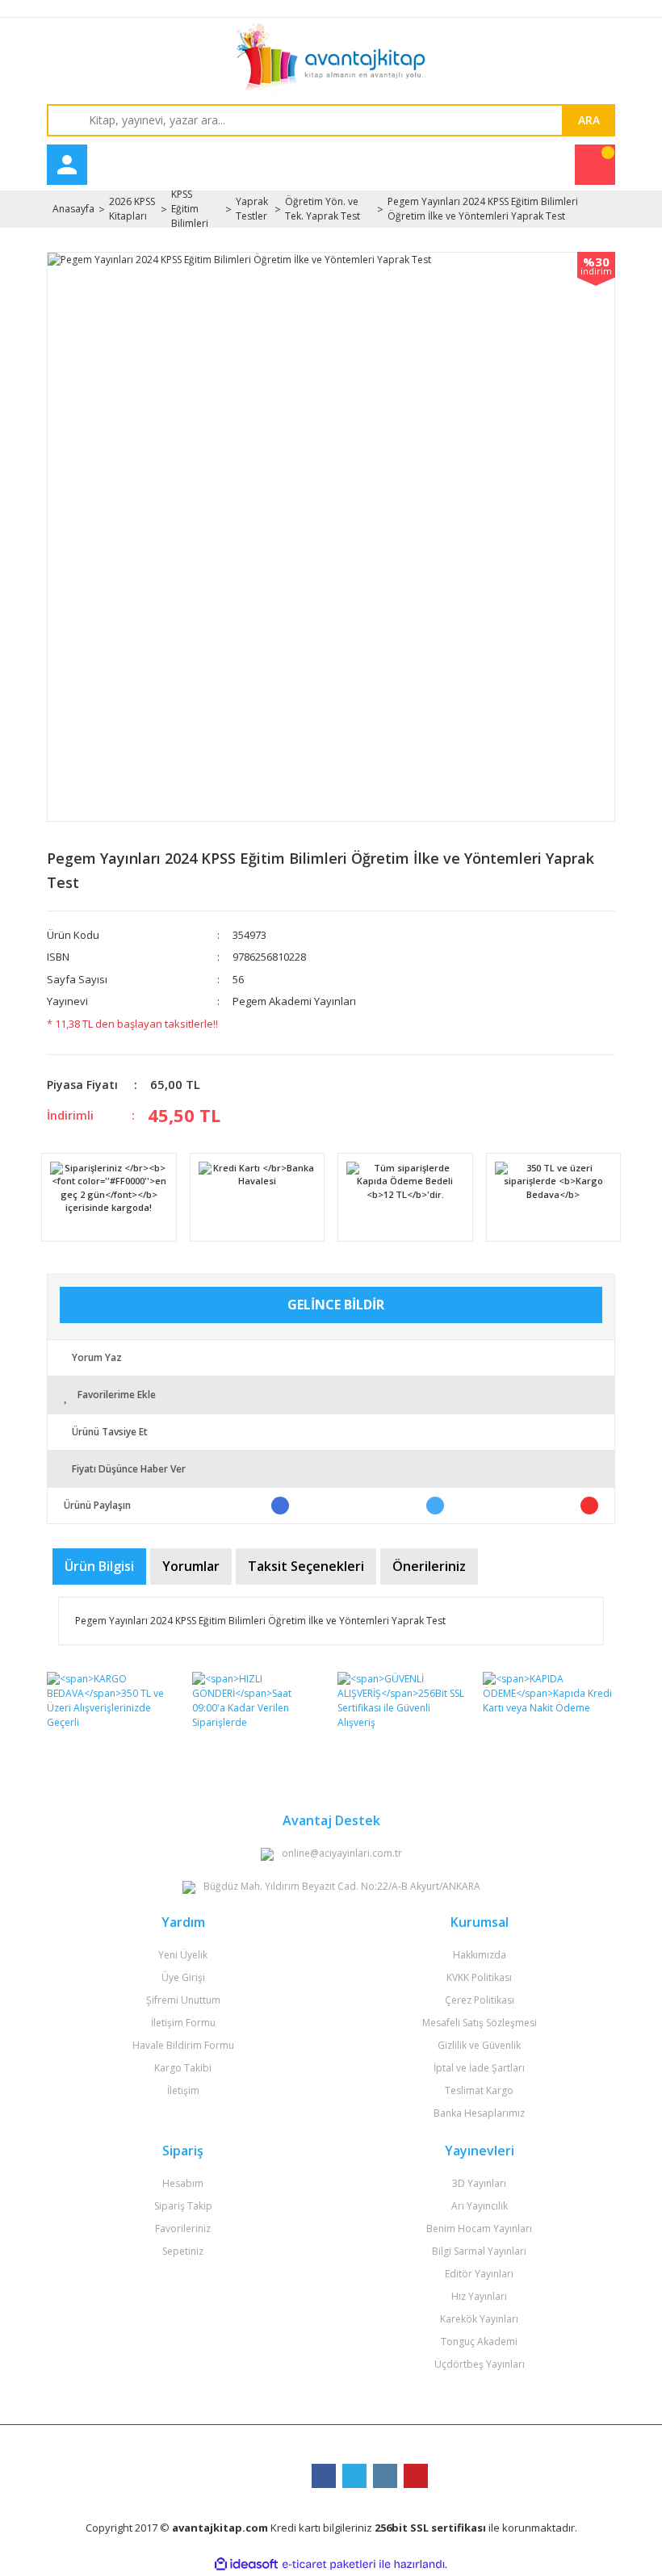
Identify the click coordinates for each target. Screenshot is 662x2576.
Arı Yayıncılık (480, 2206)
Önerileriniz (429, 1566)
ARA (589, 120)
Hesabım (183, 2183)
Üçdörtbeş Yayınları (480, 2364)
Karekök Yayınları (479, 2319)
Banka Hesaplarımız (479, 2113)
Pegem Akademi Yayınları (294, 1001)
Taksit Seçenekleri (306, 1566)
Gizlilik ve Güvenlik (479, 2045)
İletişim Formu (183, 2023)
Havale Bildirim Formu (183, 2045)
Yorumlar (191, 1566)
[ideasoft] (246, 2564)
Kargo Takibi (183, 2068)
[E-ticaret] (329, 2564)
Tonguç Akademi (479, 2341)
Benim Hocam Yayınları (479, 2228)
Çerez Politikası (480, 2000)
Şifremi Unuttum (183, 2000)
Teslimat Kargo (479, 2090)
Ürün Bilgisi (99, 1566)
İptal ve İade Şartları (479, 2068)
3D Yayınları (479, 2183)
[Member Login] (67, 165)
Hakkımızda (480, 1955)
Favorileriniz (183, 2228)
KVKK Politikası (479, 1977)
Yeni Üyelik (183, 1955)
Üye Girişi (183, 1977)
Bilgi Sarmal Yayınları (479, 2251)
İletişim (183, 2090)
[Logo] (331, 60)
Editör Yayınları (479, 2274)
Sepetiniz (183, 2251)
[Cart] (595, 165)
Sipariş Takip (183, 2206)
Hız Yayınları (479, 2296)
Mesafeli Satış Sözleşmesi (480, 2023)
